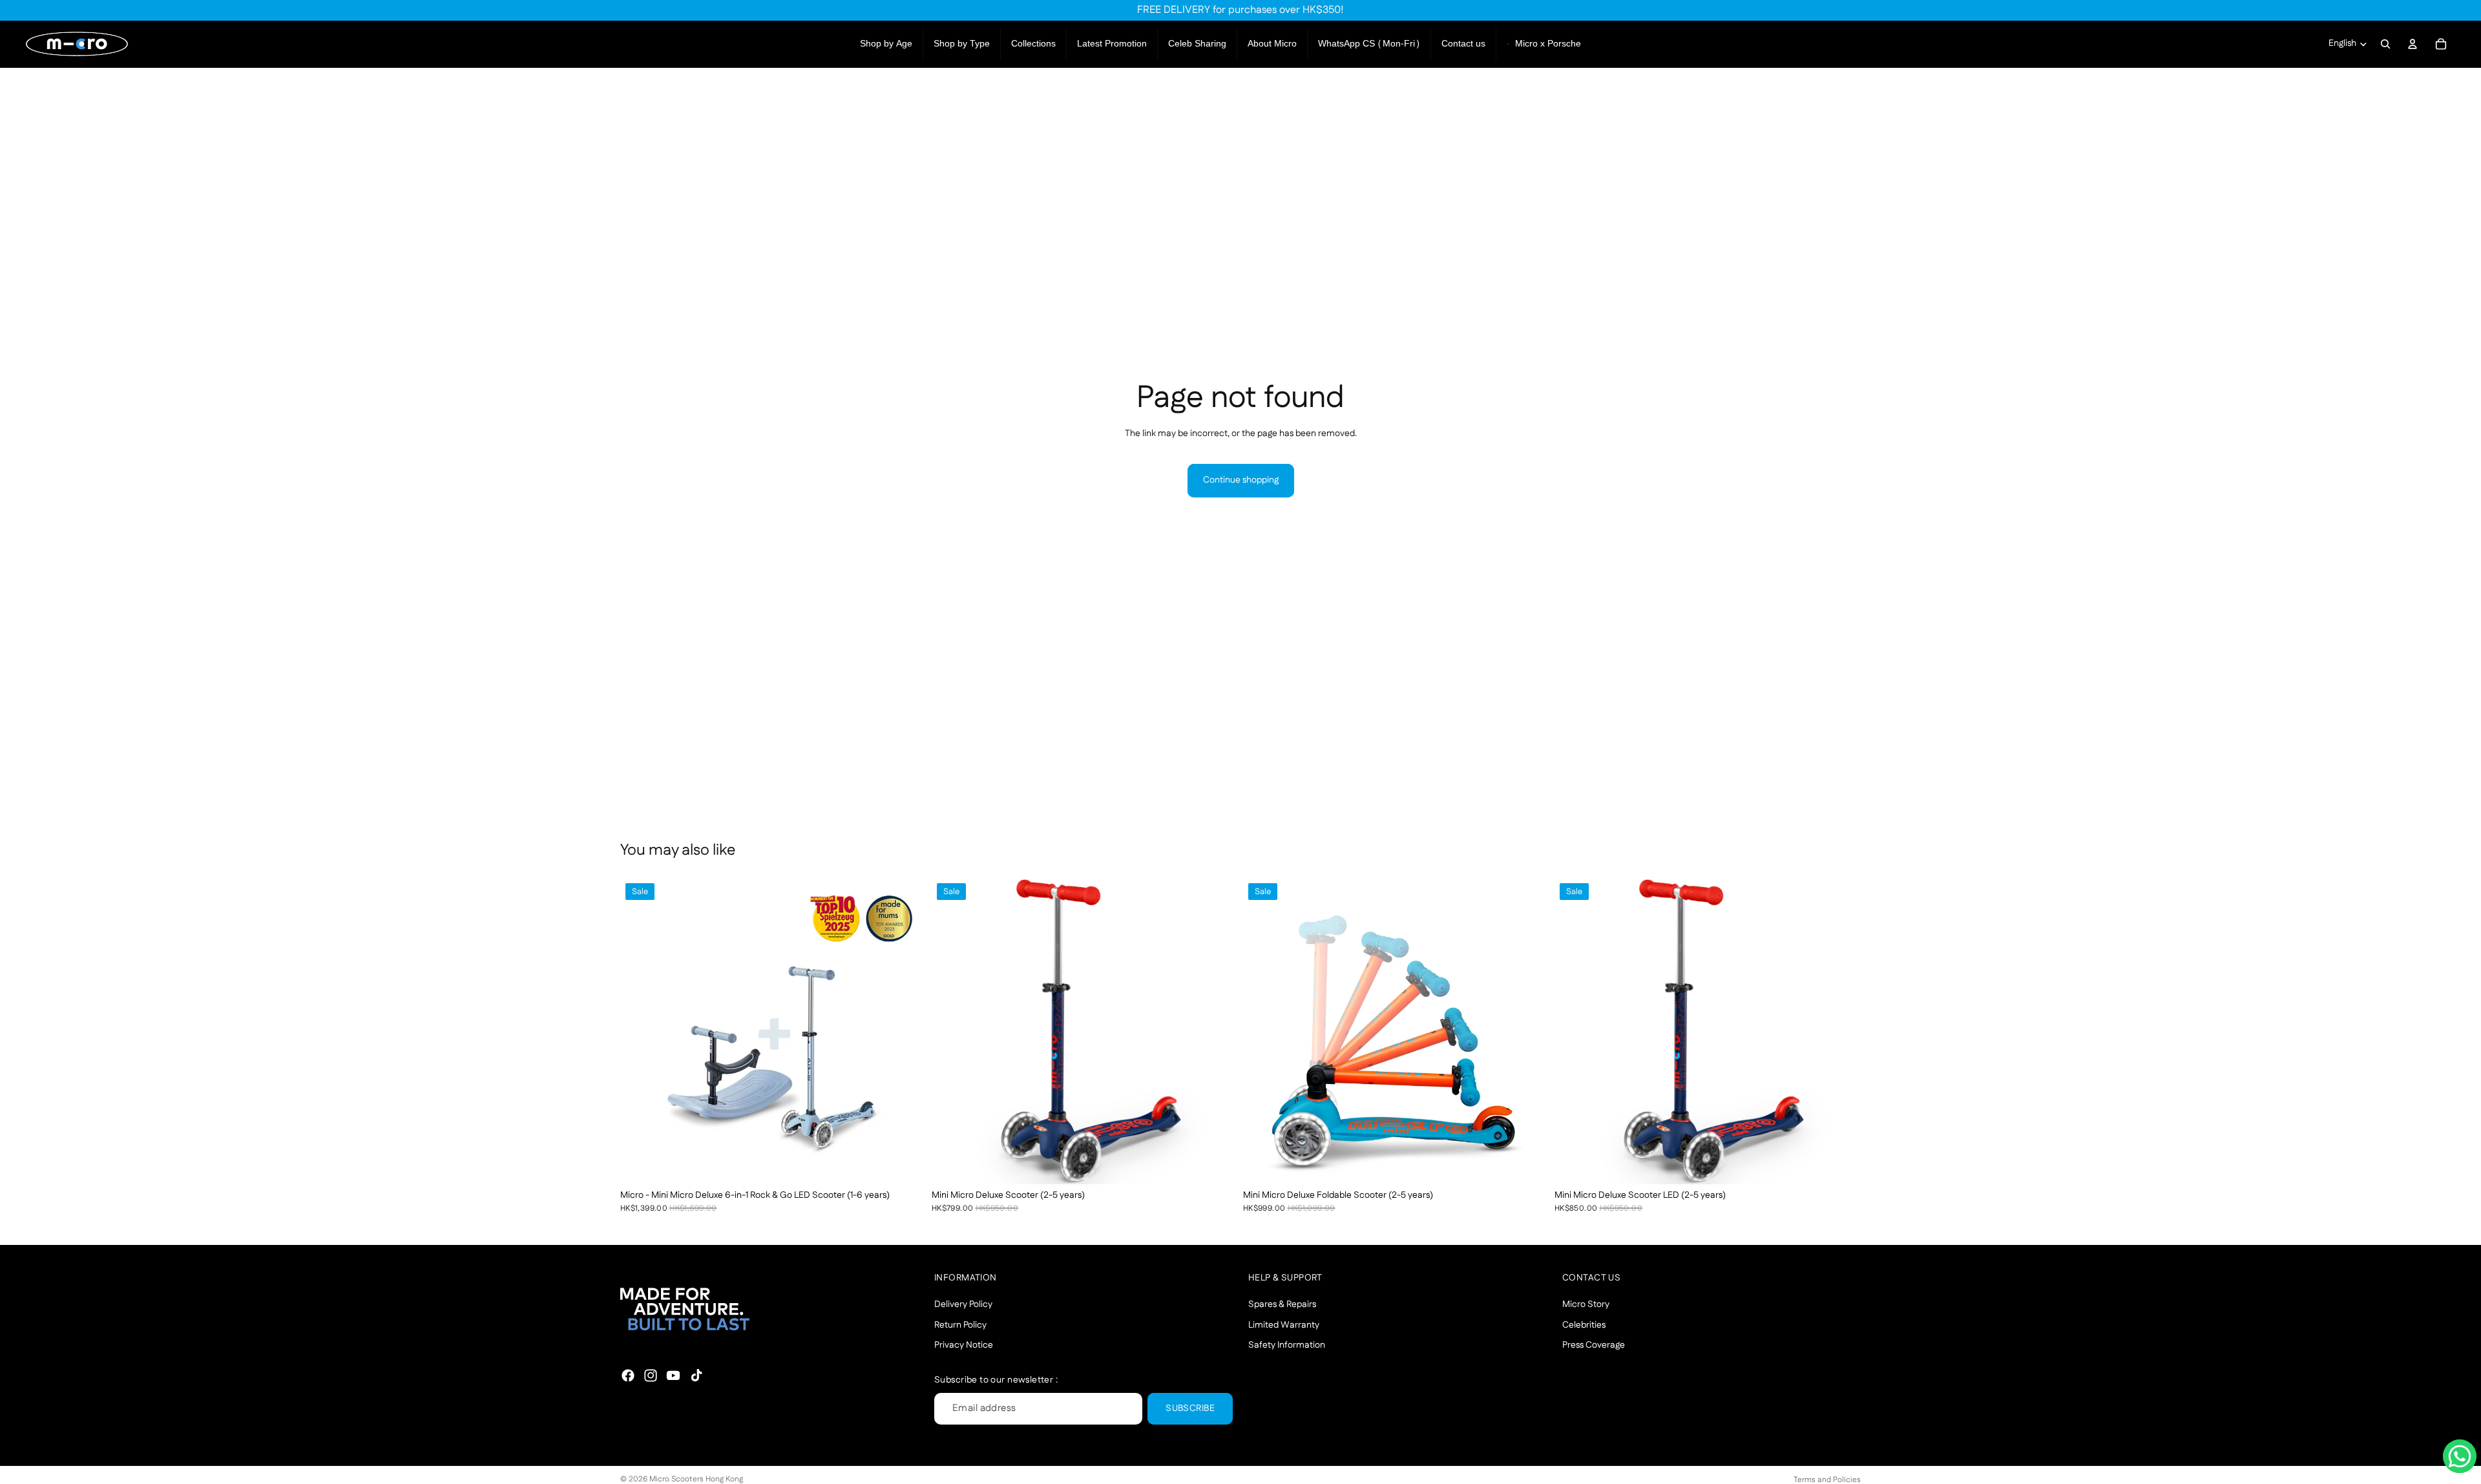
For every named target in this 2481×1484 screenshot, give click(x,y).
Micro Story (1586, 1304)
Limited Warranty (1284, 1324)
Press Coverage (1594, 1345)
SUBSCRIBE (1190, 1408)
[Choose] (906, 1164)
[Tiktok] (696, 1375)
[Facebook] (628, 1375)
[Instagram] (651, 1375)
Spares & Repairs (1282, 1304)
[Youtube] (673, 1375)
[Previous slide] (640, 1031)
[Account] (2413, 44)
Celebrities (1584, 1324)
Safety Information (1287, 1345)
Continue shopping (1241, 480)
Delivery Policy (963, 1304)
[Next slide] (907, 1031)
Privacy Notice (964, 1345)
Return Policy (960, 1324)
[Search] (2385, 44)
